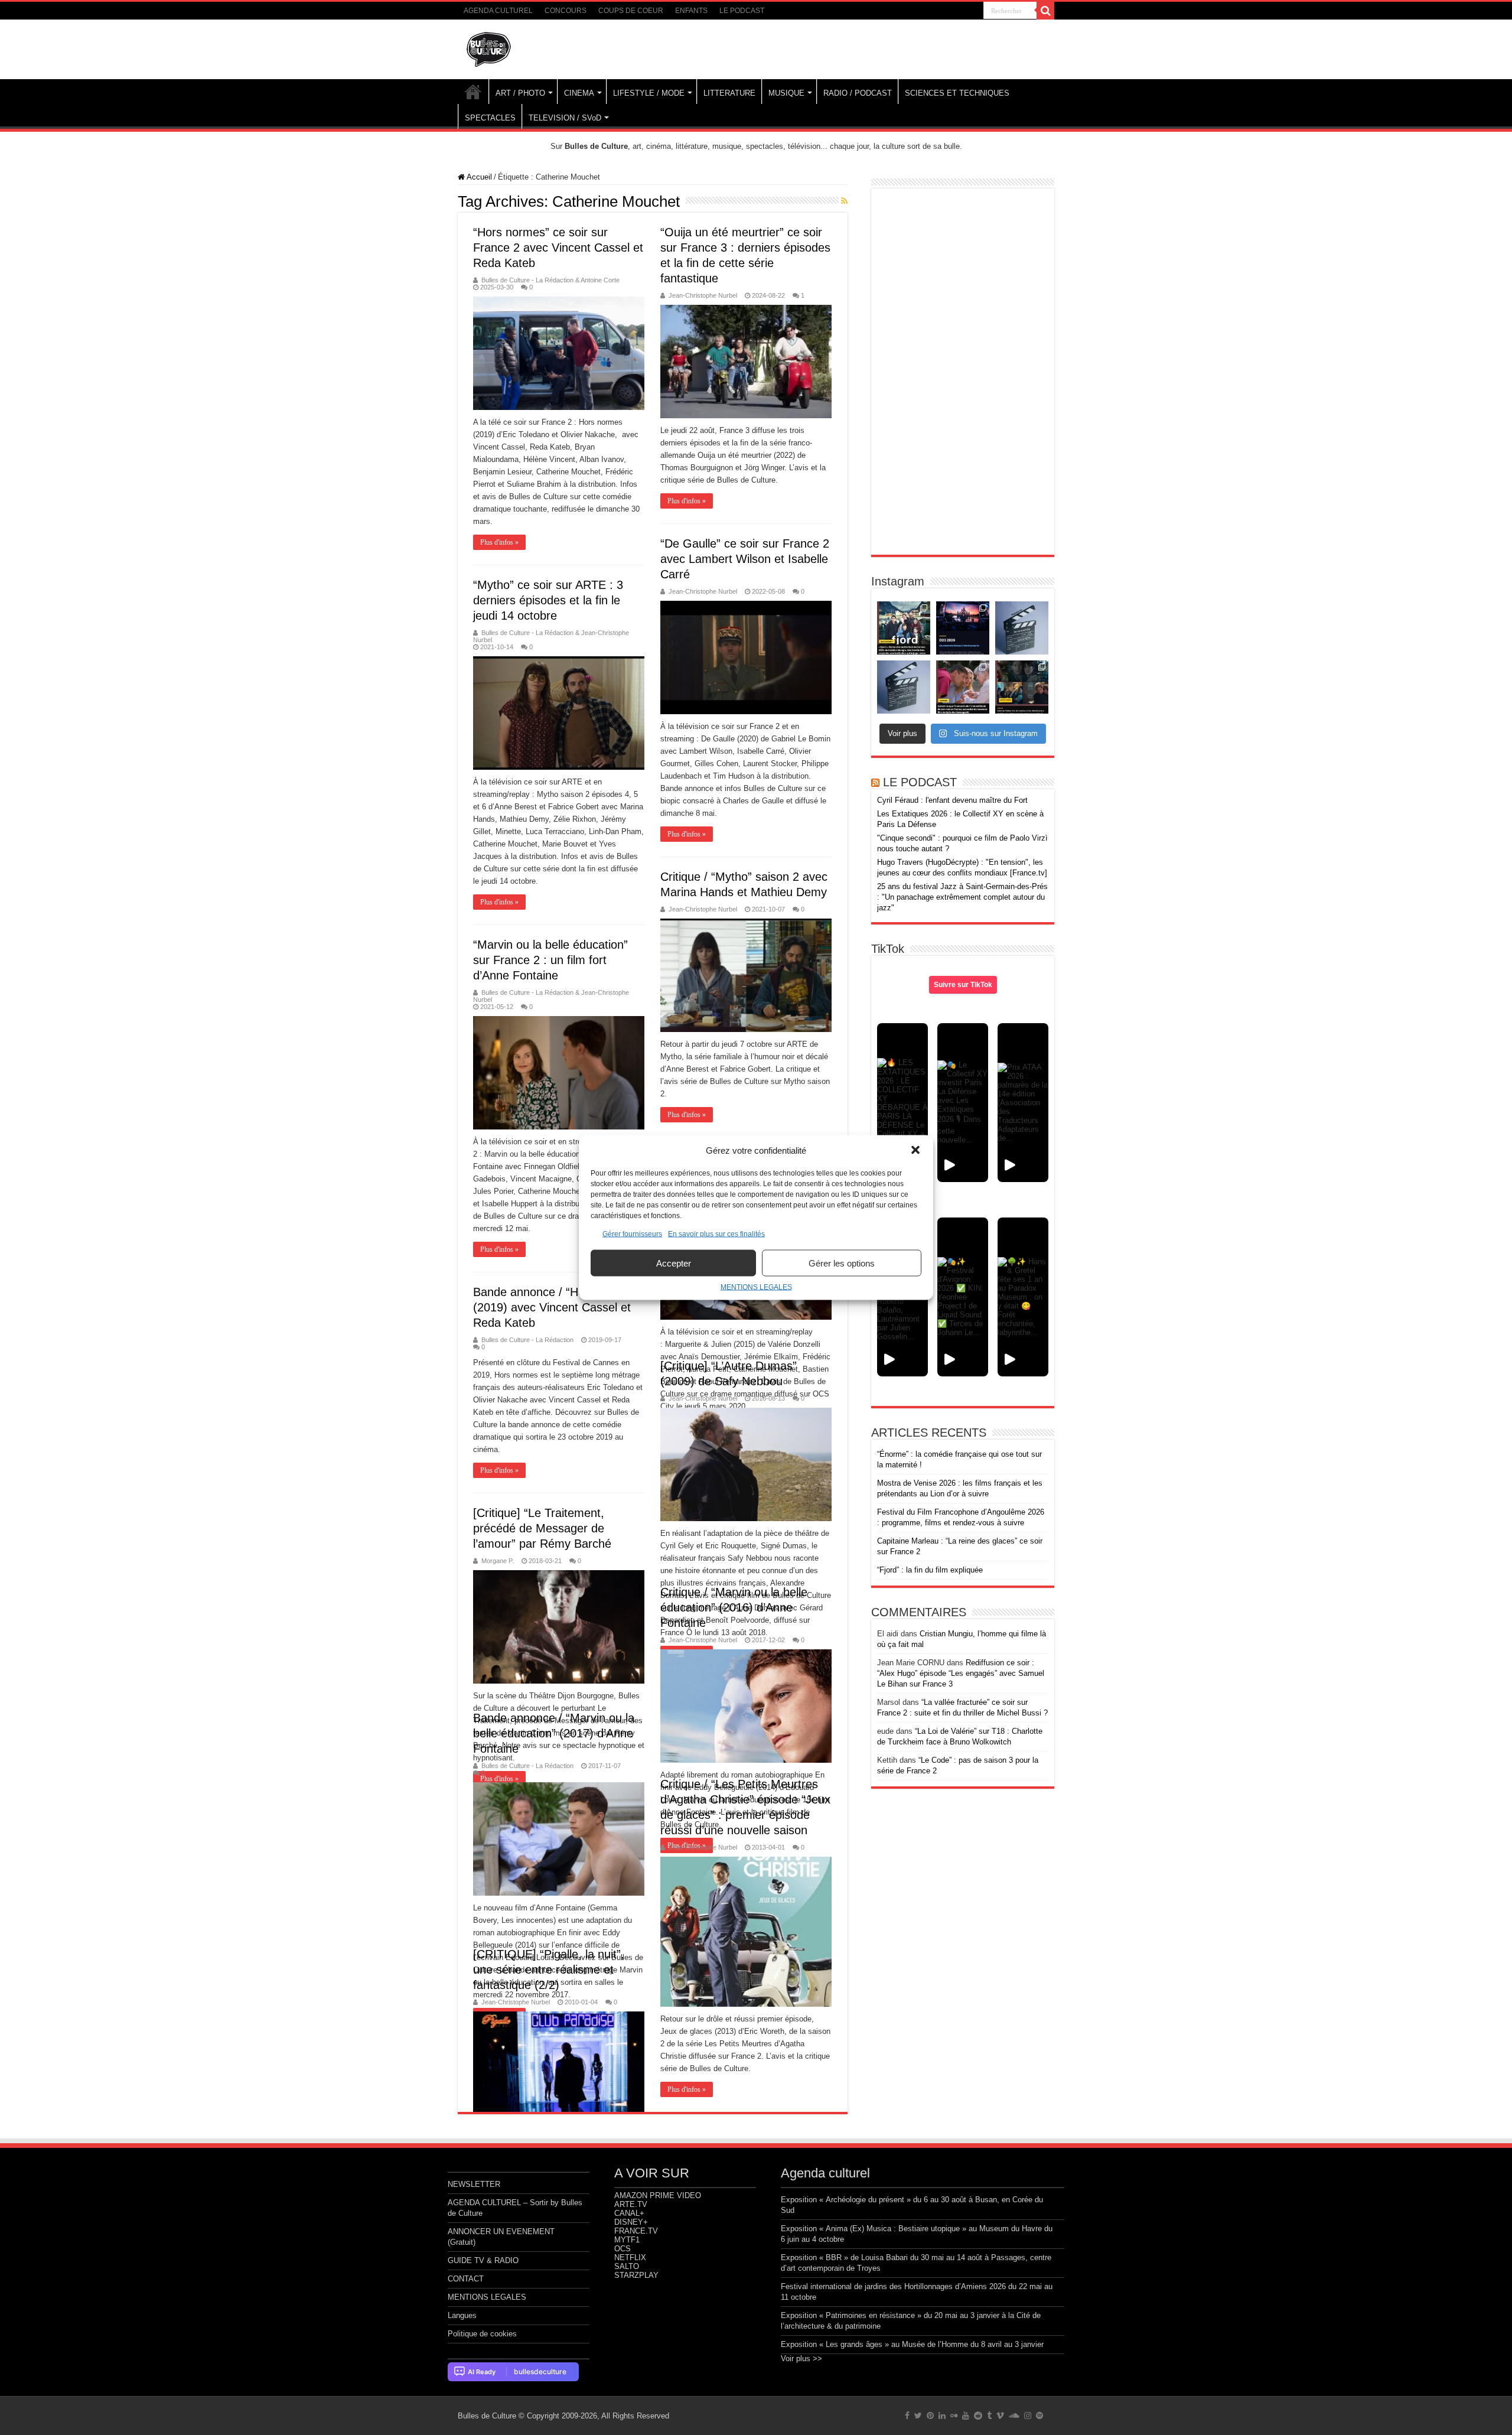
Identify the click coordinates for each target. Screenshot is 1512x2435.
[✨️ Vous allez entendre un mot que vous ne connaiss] (963, 687)
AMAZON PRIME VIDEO (658, 2195)
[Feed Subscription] (844, 201)
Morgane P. (498, 1561)
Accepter (674, 1263)
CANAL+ (629, 2213)
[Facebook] (907, 2416)
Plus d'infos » (499, 542)
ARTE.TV (631, 2204)
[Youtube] (966, 2416)
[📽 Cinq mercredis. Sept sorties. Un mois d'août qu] (1022, 687)
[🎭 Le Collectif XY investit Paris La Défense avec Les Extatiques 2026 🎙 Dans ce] (963, 1103)
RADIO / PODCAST (858, 93)
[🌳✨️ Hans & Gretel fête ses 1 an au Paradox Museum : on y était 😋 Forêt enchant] (1023, 1297)
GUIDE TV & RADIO (483, 2260)
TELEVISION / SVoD (565, 118)
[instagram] (1028, 2416)
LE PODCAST (742, 11)
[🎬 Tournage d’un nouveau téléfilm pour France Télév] (1022, 628)
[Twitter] (918, 2416)
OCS (623, 2249)
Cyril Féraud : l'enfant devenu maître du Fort (952, 800)
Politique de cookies (482, 2334)
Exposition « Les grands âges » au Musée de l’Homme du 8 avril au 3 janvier (912, 2344)
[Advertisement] (963, 372)
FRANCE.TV (636, 2231)
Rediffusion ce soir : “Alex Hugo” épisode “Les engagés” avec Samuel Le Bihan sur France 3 (961, 1673)
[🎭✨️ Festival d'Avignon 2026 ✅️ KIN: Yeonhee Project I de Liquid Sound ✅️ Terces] (963, 1297)
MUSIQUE (786, 93)
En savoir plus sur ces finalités (716, 1234)
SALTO (627, 2266)
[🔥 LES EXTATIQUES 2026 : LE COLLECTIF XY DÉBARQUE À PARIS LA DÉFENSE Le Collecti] (902, 1103)
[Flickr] (954, 2416)
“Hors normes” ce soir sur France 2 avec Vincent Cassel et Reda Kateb (558, 248)
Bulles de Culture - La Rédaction (527, 280)
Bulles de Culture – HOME (473, 92)
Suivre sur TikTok (963, 985)
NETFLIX (630, 2257)
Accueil (478, 177)
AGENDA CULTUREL (498, 11)
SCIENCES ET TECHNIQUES (957, 93)
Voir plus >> (801, 2359)
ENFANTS (691, 11)
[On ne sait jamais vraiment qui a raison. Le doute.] (904, 628)
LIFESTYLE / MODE (649, 93)
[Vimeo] (1000, 2416)
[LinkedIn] (942, 2416)
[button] (915, 1150)
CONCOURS (566, 11)
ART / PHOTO (520, 93)
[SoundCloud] (1014, 2416)
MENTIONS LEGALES (756, 1287)
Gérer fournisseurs (632, 1234)
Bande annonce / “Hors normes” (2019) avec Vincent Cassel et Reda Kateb (558, 1307)
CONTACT (466, 2279)
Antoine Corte (600, 280)
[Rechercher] (1045, 11)
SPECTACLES (490, 118)
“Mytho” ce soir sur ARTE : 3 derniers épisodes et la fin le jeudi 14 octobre (548, 600)
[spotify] (1039, 2416)
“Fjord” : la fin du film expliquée (930, 1570)
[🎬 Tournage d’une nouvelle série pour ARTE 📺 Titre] (904, 687)
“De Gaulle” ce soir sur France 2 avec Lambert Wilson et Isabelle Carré (745, 559)
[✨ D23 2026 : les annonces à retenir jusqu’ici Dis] (963, 628)
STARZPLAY (636, 2275)
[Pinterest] (930, 2416)
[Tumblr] (989, 2416)
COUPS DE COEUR (631, 11)
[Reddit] (978, 2416)
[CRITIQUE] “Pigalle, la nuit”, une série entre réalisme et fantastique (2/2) (549, 1970)
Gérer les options (842, 1263)
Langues (462, 2315)
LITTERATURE (729, 93)
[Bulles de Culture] (489, 47)
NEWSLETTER (474, 2184)
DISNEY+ (631, 2222)
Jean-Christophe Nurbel (703, 295)
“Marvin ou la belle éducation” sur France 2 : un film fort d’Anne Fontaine (550, 960)
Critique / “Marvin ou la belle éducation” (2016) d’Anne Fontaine (734, 1607)
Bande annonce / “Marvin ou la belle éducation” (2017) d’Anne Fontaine (554, 1733)
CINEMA (579, 93)
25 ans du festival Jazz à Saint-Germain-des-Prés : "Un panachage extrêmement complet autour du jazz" (962, 897)
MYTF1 (627, 2240)
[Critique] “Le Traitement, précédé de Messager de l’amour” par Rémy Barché (542, 1528)
